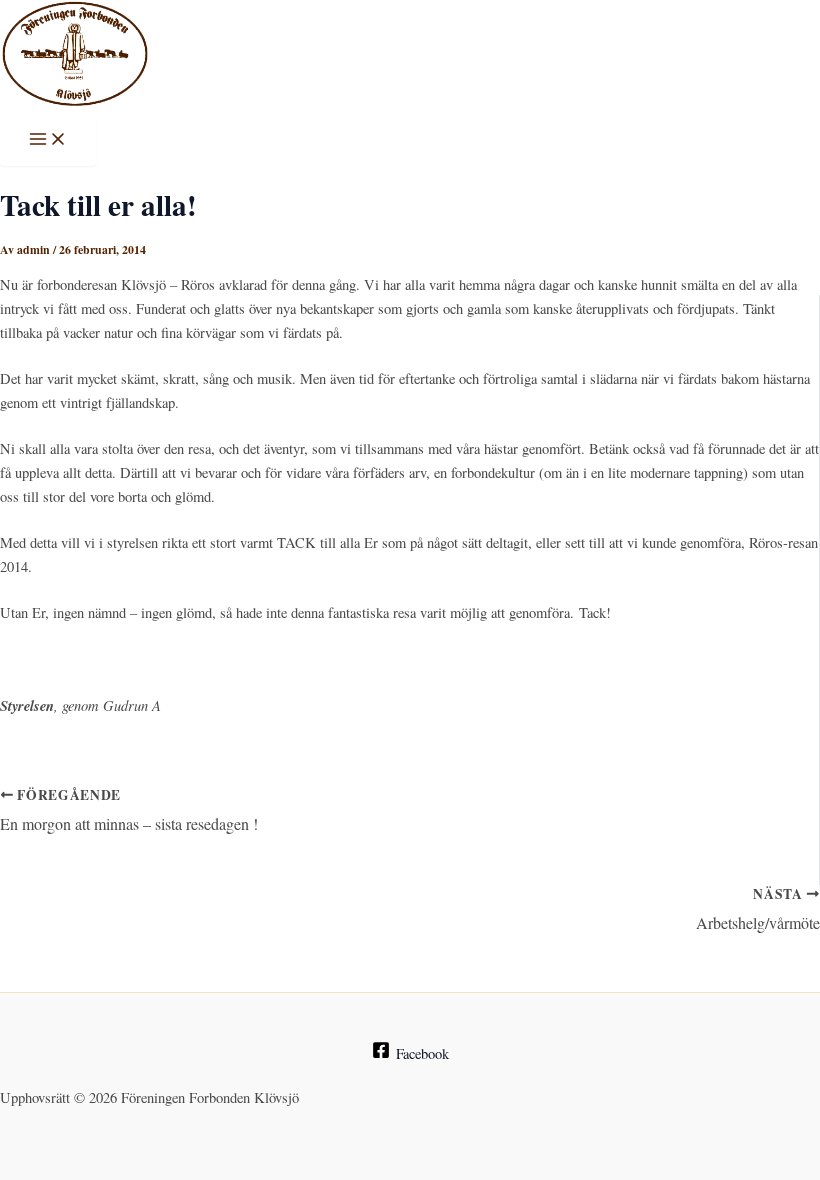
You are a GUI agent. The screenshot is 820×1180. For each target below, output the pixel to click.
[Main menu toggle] (48, 140)
